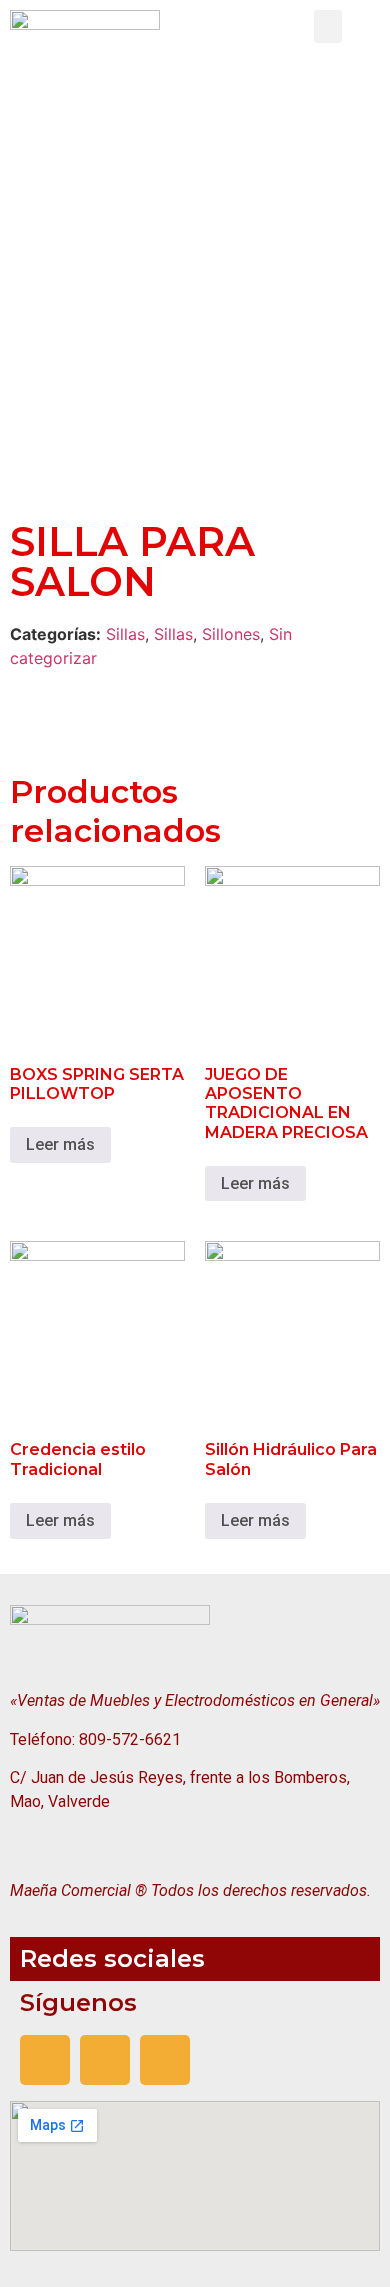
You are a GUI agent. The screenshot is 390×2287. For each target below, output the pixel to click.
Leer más (60, 1144)
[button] (328, 26)
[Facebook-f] (45, 2060)
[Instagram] (105, 2060)
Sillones (231, 634)
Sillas (125, 634)
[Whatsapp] (165, 2060)
